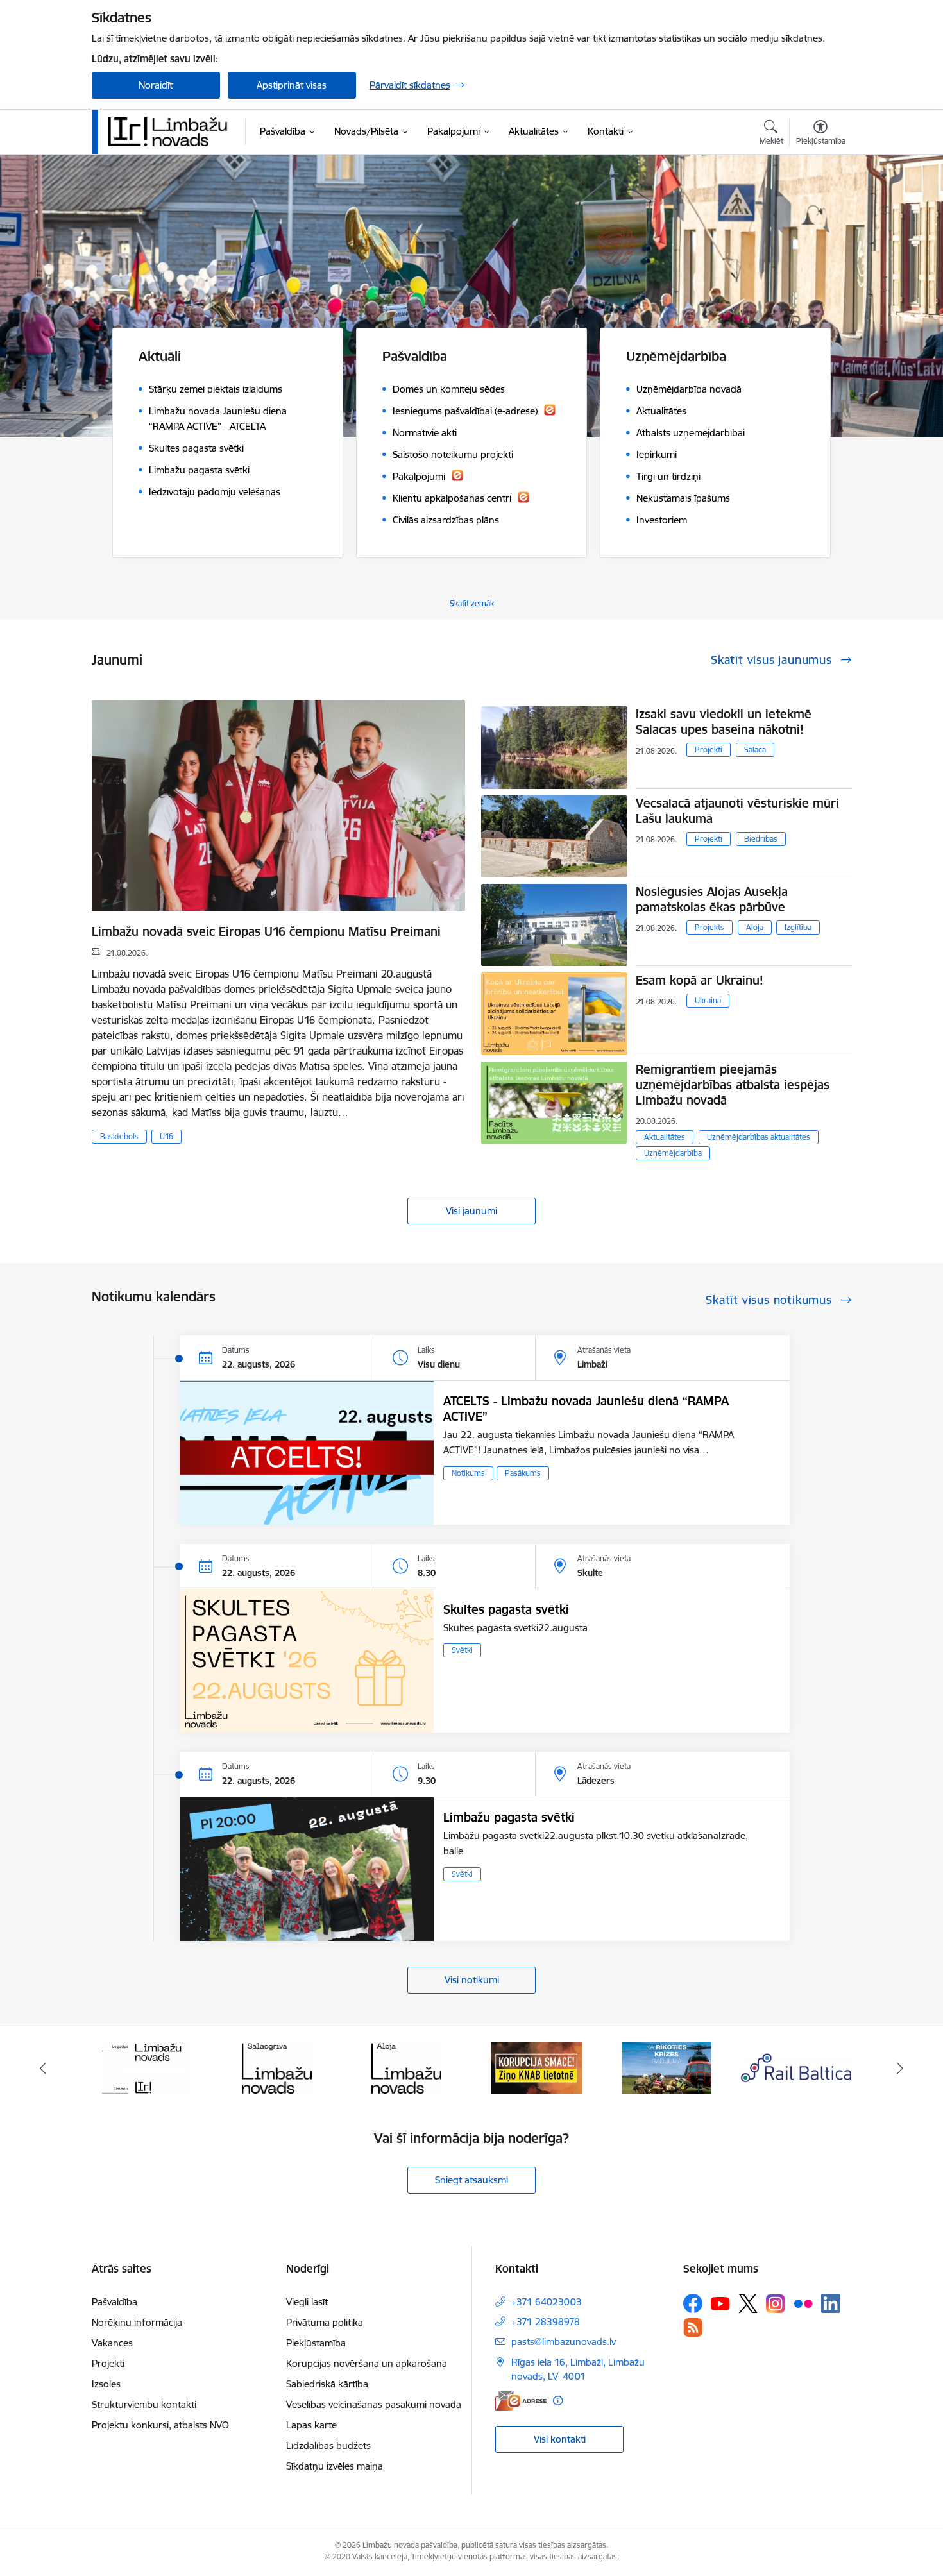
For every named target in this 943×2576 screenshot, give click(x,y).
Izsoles (106, 2384)
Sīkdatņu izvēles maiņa (335, 2466)
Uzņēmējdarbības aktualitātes (759, 1137)
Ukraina (708, 1000)
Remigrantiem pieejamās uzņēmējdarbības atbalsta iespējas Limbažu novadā (733, 1085)
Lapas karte (311, 2425)
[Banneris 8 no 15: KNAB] (407, 2067)
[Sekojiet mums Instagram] (776, 2304)
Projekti (709, 750)
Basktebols (119, 1136)
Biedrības (761, 839)
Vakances (112, 2343)
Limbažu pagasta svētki (509, 1817)
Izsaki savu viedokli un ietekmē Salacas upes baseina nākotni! (724, 722)
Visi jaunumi (471, 1211)
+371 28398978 (546, 2322)
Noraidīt (156, 85)
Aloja (755, 927)
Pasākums (523, 1473)
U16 (166, 1136)
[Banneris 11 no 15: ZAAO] (796, 2067)
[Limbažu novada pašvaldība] (172, 131)
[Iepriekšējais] (43, 2068)
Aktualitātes (665, 1137)
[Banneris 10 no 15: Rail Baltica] (667, 2067)
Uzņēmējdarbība (673, 1153)
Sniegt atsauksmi (471, 2180)
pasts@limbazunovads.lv (564, 2342)
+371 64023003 (547, 2302)
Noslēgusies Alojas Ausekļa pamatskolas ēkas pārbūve (712, 899)
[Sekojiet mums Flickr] (803, 2303)
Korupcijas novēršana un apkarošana (367, 2363)
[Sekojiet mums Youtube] (720, 2303)
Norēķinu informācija (137, 2322)
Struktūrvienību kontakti (144, 2404)
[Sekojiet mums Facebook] (693, 2303)
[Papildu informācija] (558, 2401)
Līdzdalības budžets (328, 2445)
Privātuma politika (325, 2322)
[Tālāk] (901, 2068)
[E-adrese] (521, 2401)
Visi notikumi (472, 1980)
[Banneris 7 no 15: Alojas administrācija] (277, 2067)
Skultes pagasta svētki (506, 1609)
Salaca (755, 750)
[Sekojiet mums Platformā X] (748, 2303)
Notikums (468, 1473)
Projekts (709, 927)
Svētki (462, 1650)
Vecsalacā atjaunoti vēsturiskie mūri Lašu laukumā (737, 811)
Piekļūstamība (316, 2343)
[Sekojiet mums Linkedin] (831, 2303)
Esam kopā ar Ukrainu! (700, 980)
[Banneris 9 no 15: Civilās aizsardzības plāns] (536, 2067)
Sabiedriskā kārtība (327, 2384)
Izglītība (798, 927)
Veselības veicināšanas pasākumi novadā (374, 2404)
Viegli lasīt (307, 2302)
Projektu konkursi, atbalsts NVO (160, 2425)
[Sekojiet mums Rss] (693, 2327)
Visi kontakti (560, 2439)
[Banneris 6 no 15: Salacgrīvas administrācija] (147, 2067)
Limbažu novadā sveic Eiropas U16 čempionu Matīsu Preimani (266, 931)
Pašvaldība (115, 2302)
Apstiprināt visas (292, 85)
